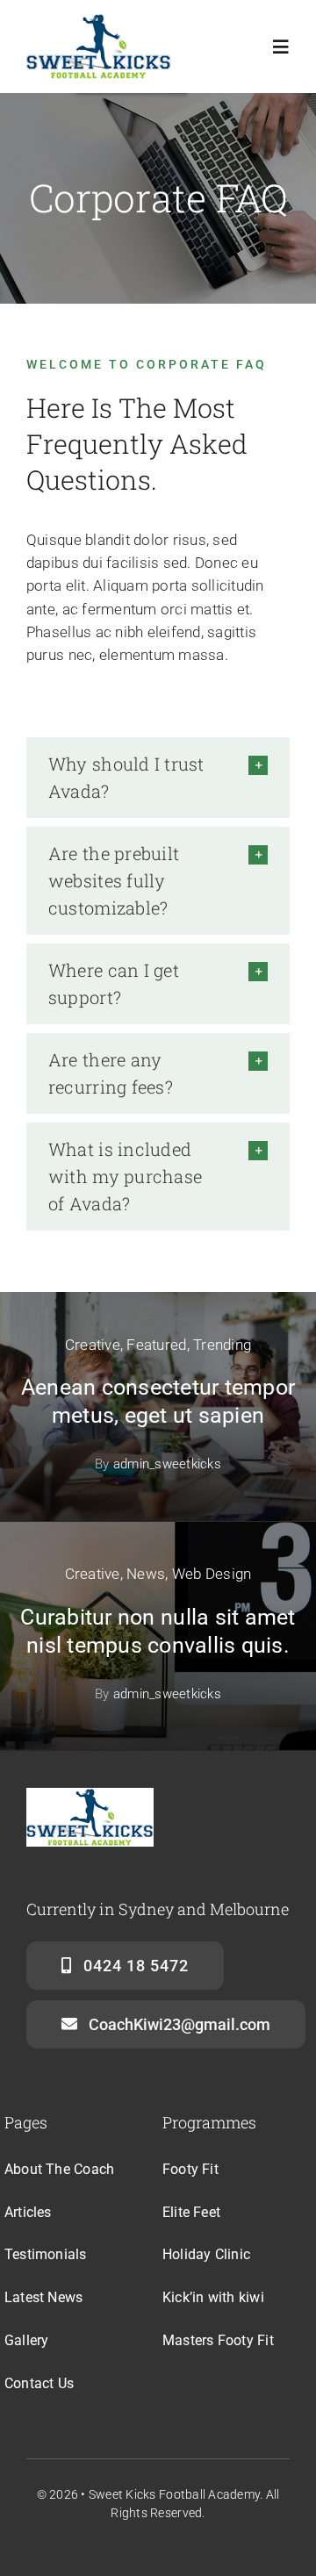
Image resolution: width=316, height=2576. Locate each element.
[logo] (99, 20)
